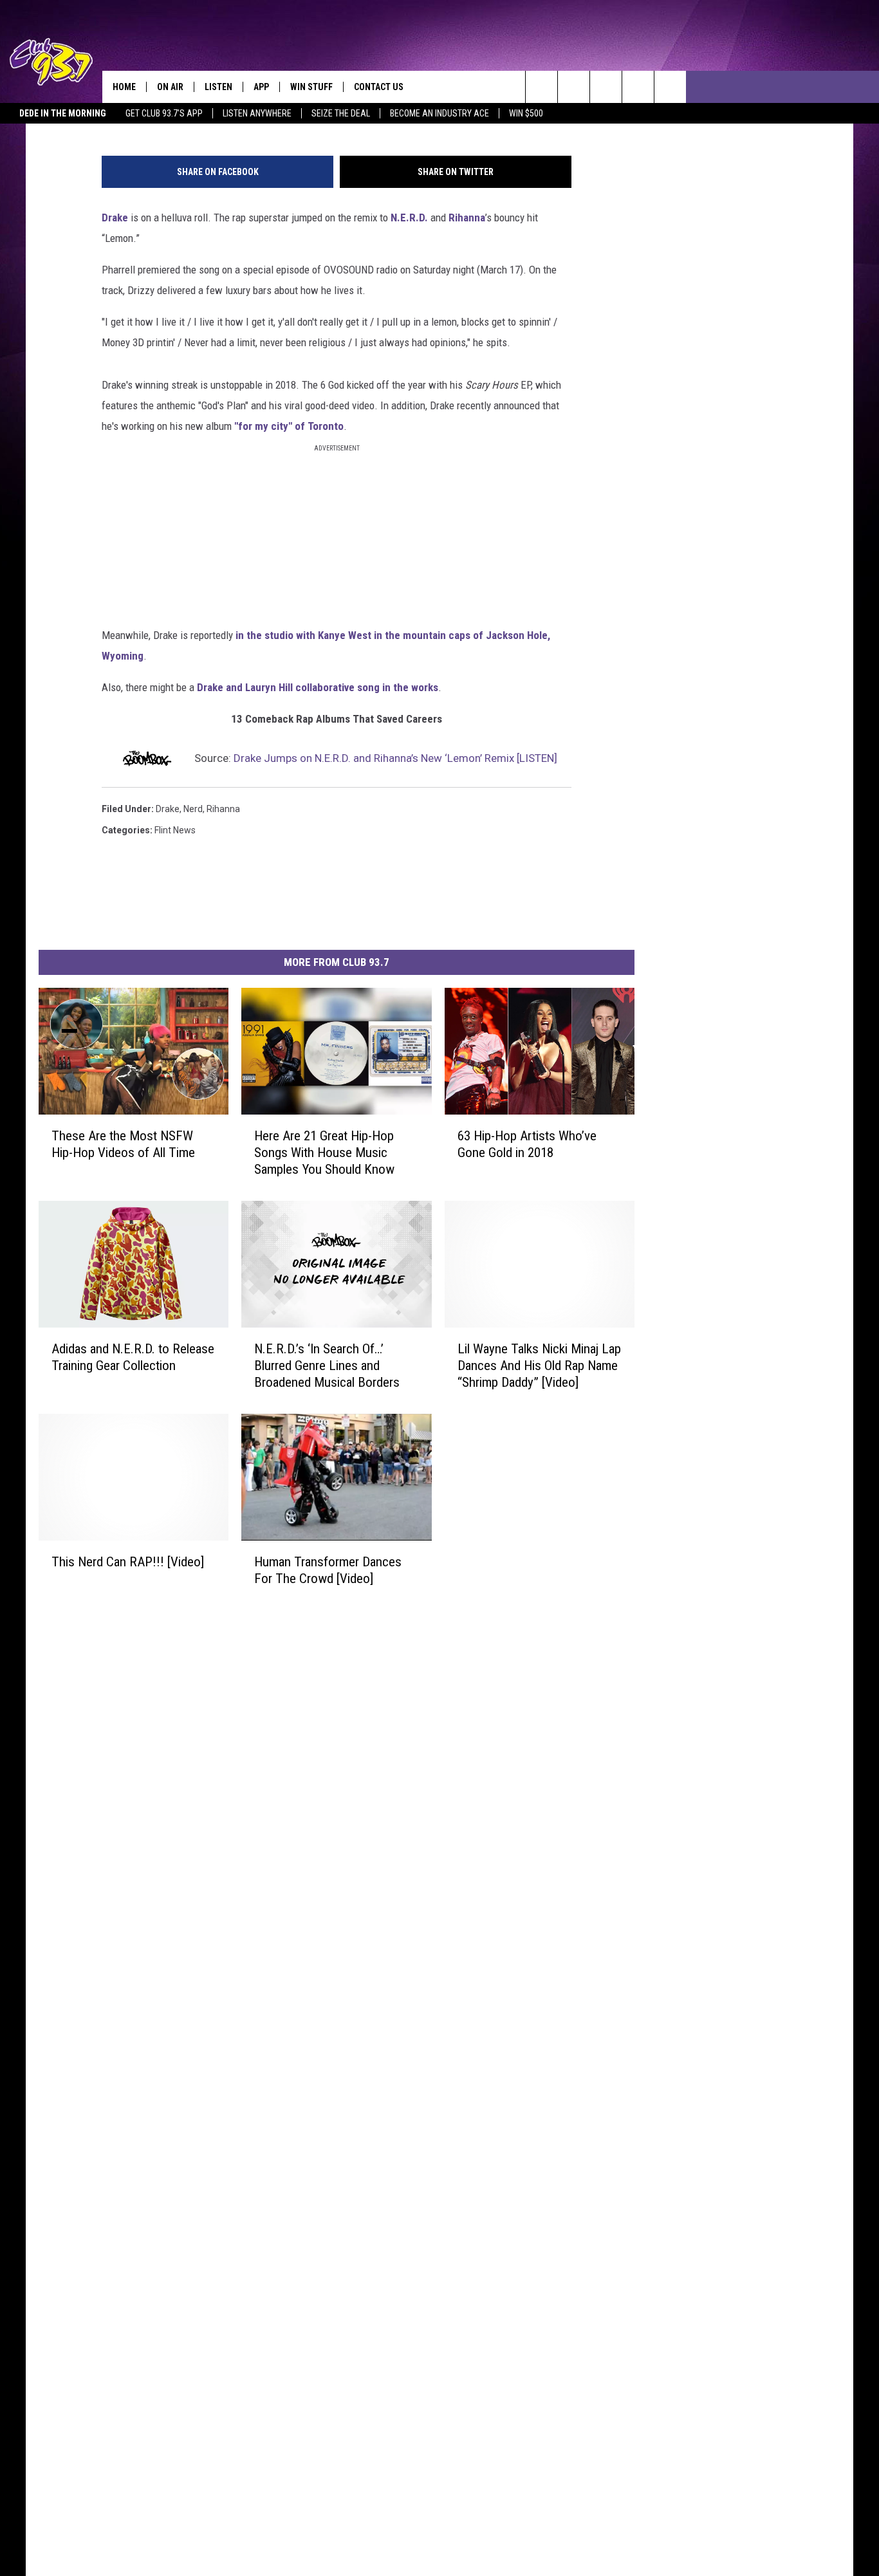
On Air (170, 87)
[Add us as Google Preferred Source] (574, 87)
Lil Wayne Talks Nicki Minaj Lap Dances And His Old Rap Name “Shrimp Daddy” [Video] (539, 1365)
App (261, 87)
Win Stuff (311, 87)
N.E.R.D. (409, 218)
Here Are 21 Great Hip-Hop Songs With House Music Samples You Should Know (324, 1152)
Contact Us (379, 87)
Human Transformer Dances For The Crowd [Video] (328, 1570)
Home (124, 87)
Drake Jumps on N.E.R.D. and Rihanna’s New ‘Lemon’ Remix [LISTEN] (395, 758)
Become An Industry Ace (439, 113)
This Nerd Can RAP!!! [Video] (128, 1561)
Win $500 (526, 113)
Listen (218, 87)
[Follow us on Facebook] (606, 87)
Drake (115, 218)
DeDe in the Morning (63, 113)
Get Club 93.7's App (164, 113)
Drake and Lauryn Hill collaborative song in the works (318, 687)
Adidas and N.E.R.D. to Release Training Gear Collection (133, 1357)
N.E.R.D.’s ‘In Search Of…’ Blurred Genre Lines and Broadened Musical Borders (327, 1365)
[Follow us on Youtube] (638, 87)
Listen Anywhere (257, 113)
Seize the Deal (341, 113)
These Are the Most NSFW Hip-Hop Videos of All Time (123, 1144)
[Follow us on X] (670, 87)
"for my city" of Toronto (289, 426)
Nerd (193, 809)
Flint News (175, 830)
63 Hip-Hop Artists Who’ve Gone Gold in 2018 (527, 1144)
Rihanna (467, 218)
